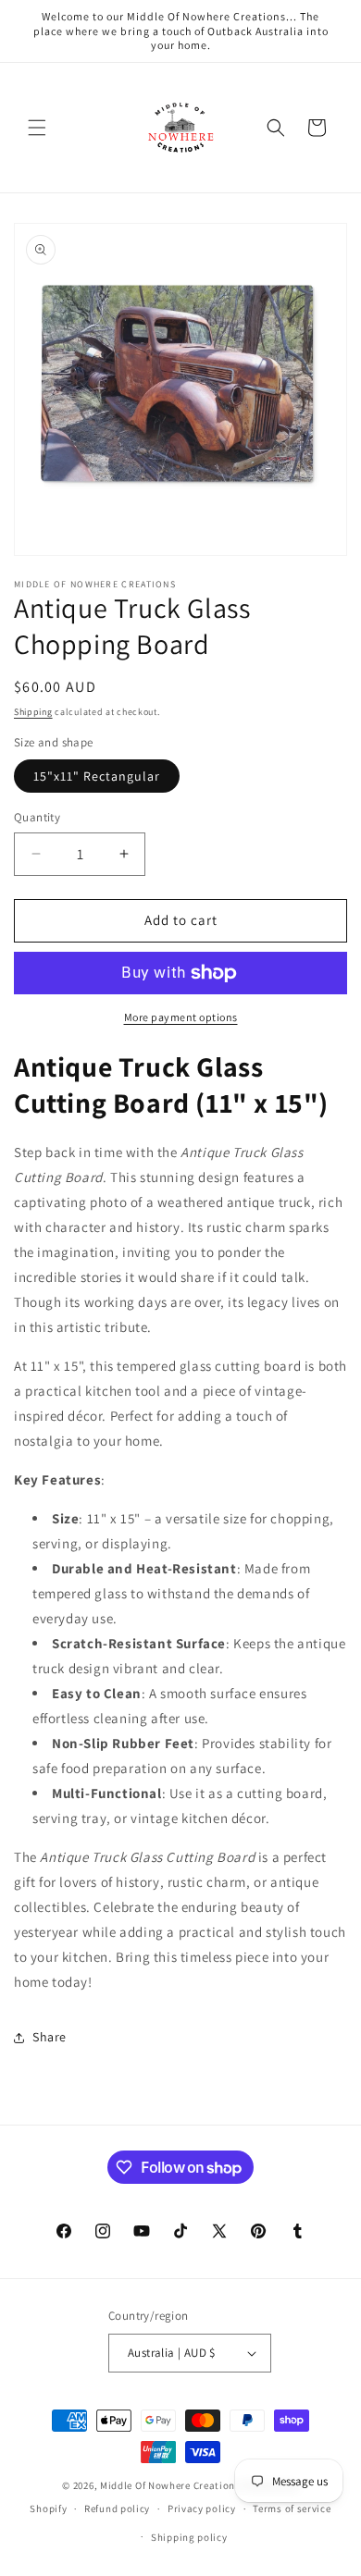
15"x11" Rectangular (97, 776)
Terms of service (292, 2508)
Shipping (33, 712)
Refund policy (117, 2508)
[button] (37, 128)
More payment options (181, 1017)
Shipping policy (189, 2537)
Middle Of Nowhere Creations (170, 2485)
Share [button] (50, 2037)
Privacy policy (202, 2508)
